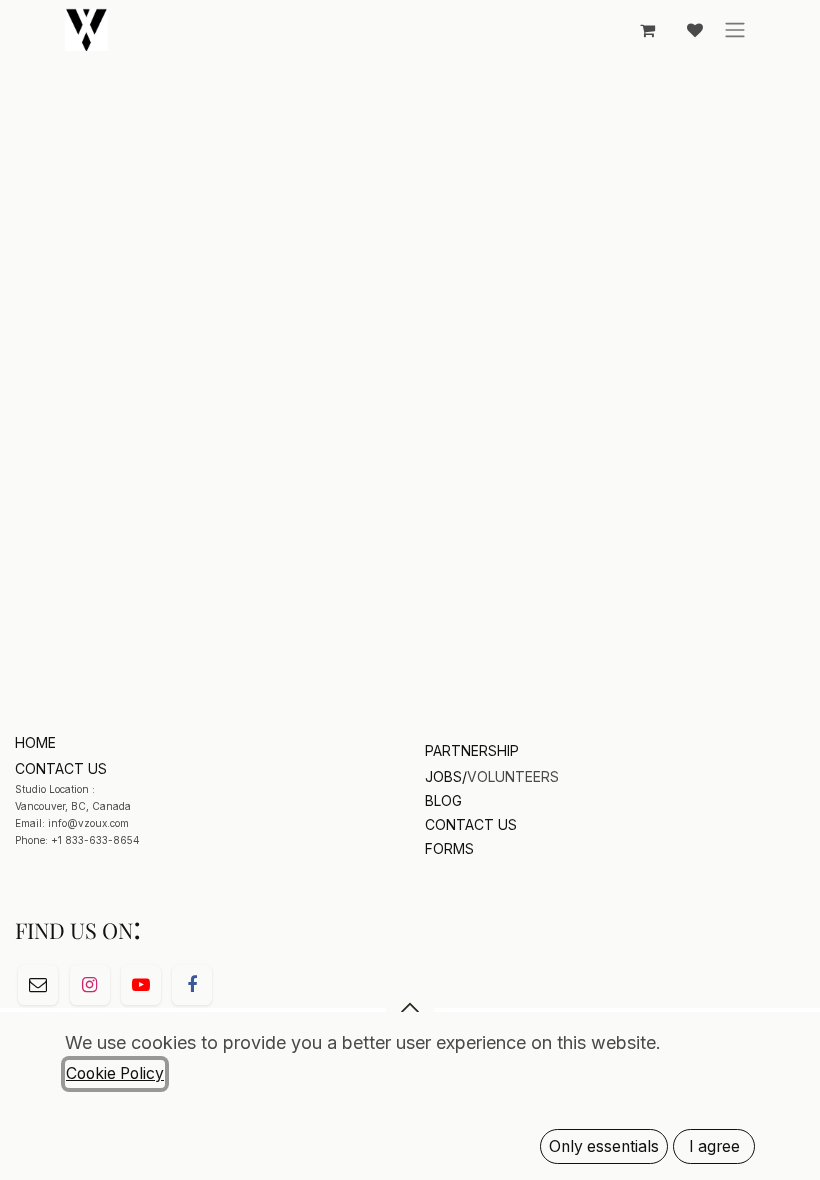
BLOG (443, 800)
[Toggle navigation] (735, 30)
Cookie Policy (115, 1073)
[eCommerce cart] (647, 30)
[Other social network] (38, 985)
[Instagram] (90, 985)
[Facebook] (192, 985)
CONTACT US (471, 824)
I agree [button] (714, 1146)
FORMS (449, 848)
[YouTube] (141, 985)
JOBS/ (446, 776)
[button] (410, 1008)
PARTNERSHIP (472, 750)
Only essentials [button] (604, 1146)
